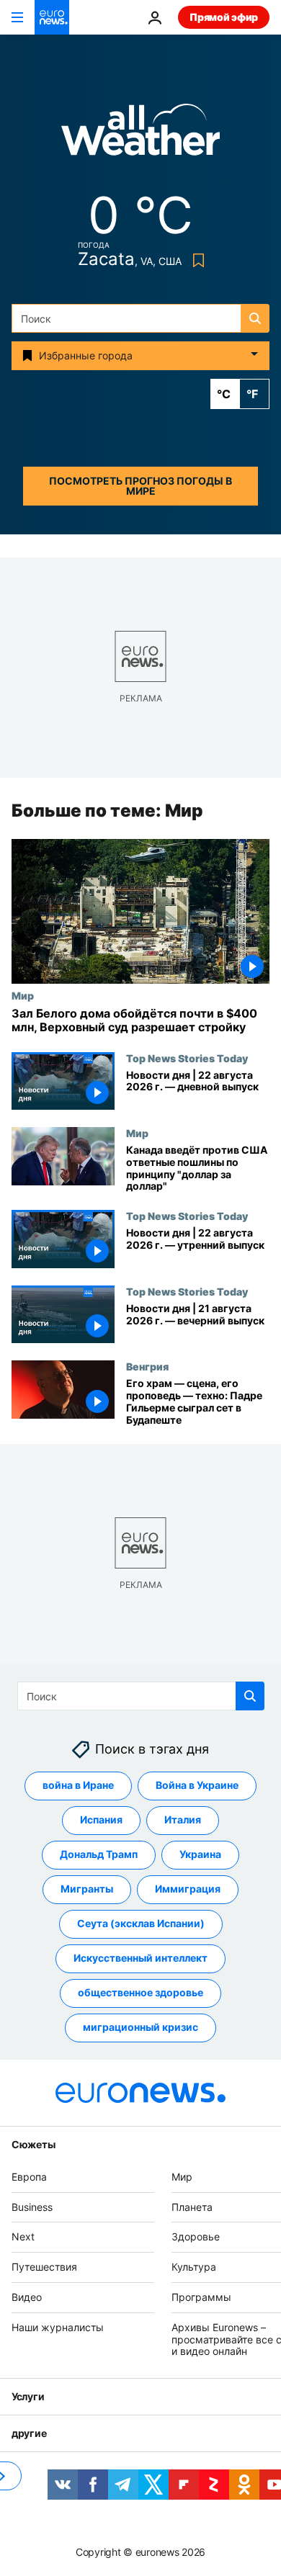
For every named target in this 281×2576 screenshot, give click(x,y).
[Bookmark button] (196, 260)
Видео (27, 2297)
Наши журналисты (58, 2327)
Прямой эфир (224, 17)
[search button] (255, 318)
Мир (23, 995)
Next (23, 2236)
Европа (29, 2177)
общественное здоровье (140, 1992)
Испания (101, 1819)
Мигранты (87, 1889)
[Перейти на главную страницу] (52, 17)
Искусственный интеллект (140, 1958)
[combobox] (140, 318)
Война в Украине (197, 1785)
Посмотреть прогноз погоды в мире (140, 486)
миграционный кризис (140, 2027)
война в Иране (78, 1785)
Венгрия (147, 1367)
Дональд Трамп (99, 1854)
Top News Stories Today (187, 1058)
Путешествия (44, 2267)
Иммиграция (188, 1889)
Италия (183, 1819)
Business (32, 2206)
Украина (200, 1854)
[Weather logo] (140, 134)
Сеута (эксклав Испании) (141, 1923)
